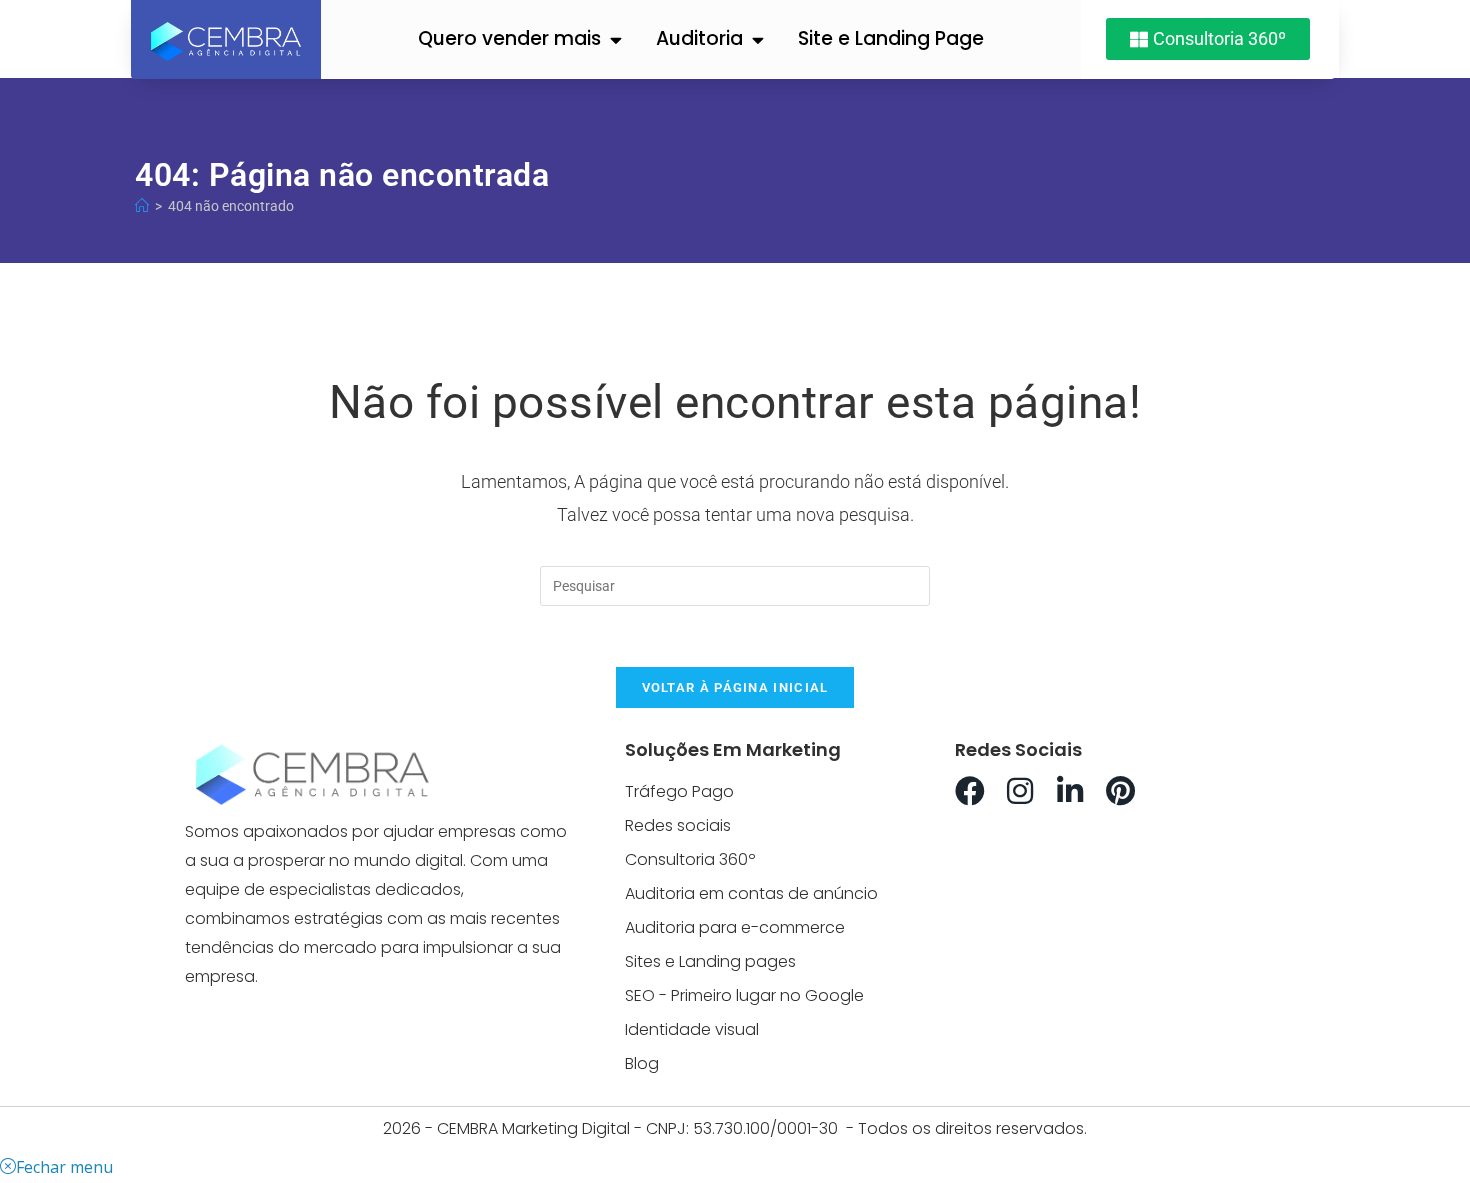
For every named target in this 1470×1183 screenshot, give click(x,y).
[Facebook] (970, 791)
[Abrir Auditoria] (757, 39)
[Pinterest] (1120, 791)
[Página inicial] (142, 206)
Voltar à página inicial (735, 687)
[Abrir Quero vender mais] (615, 39)
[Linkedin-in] (1070, 791)
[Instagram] (1020, 791)
